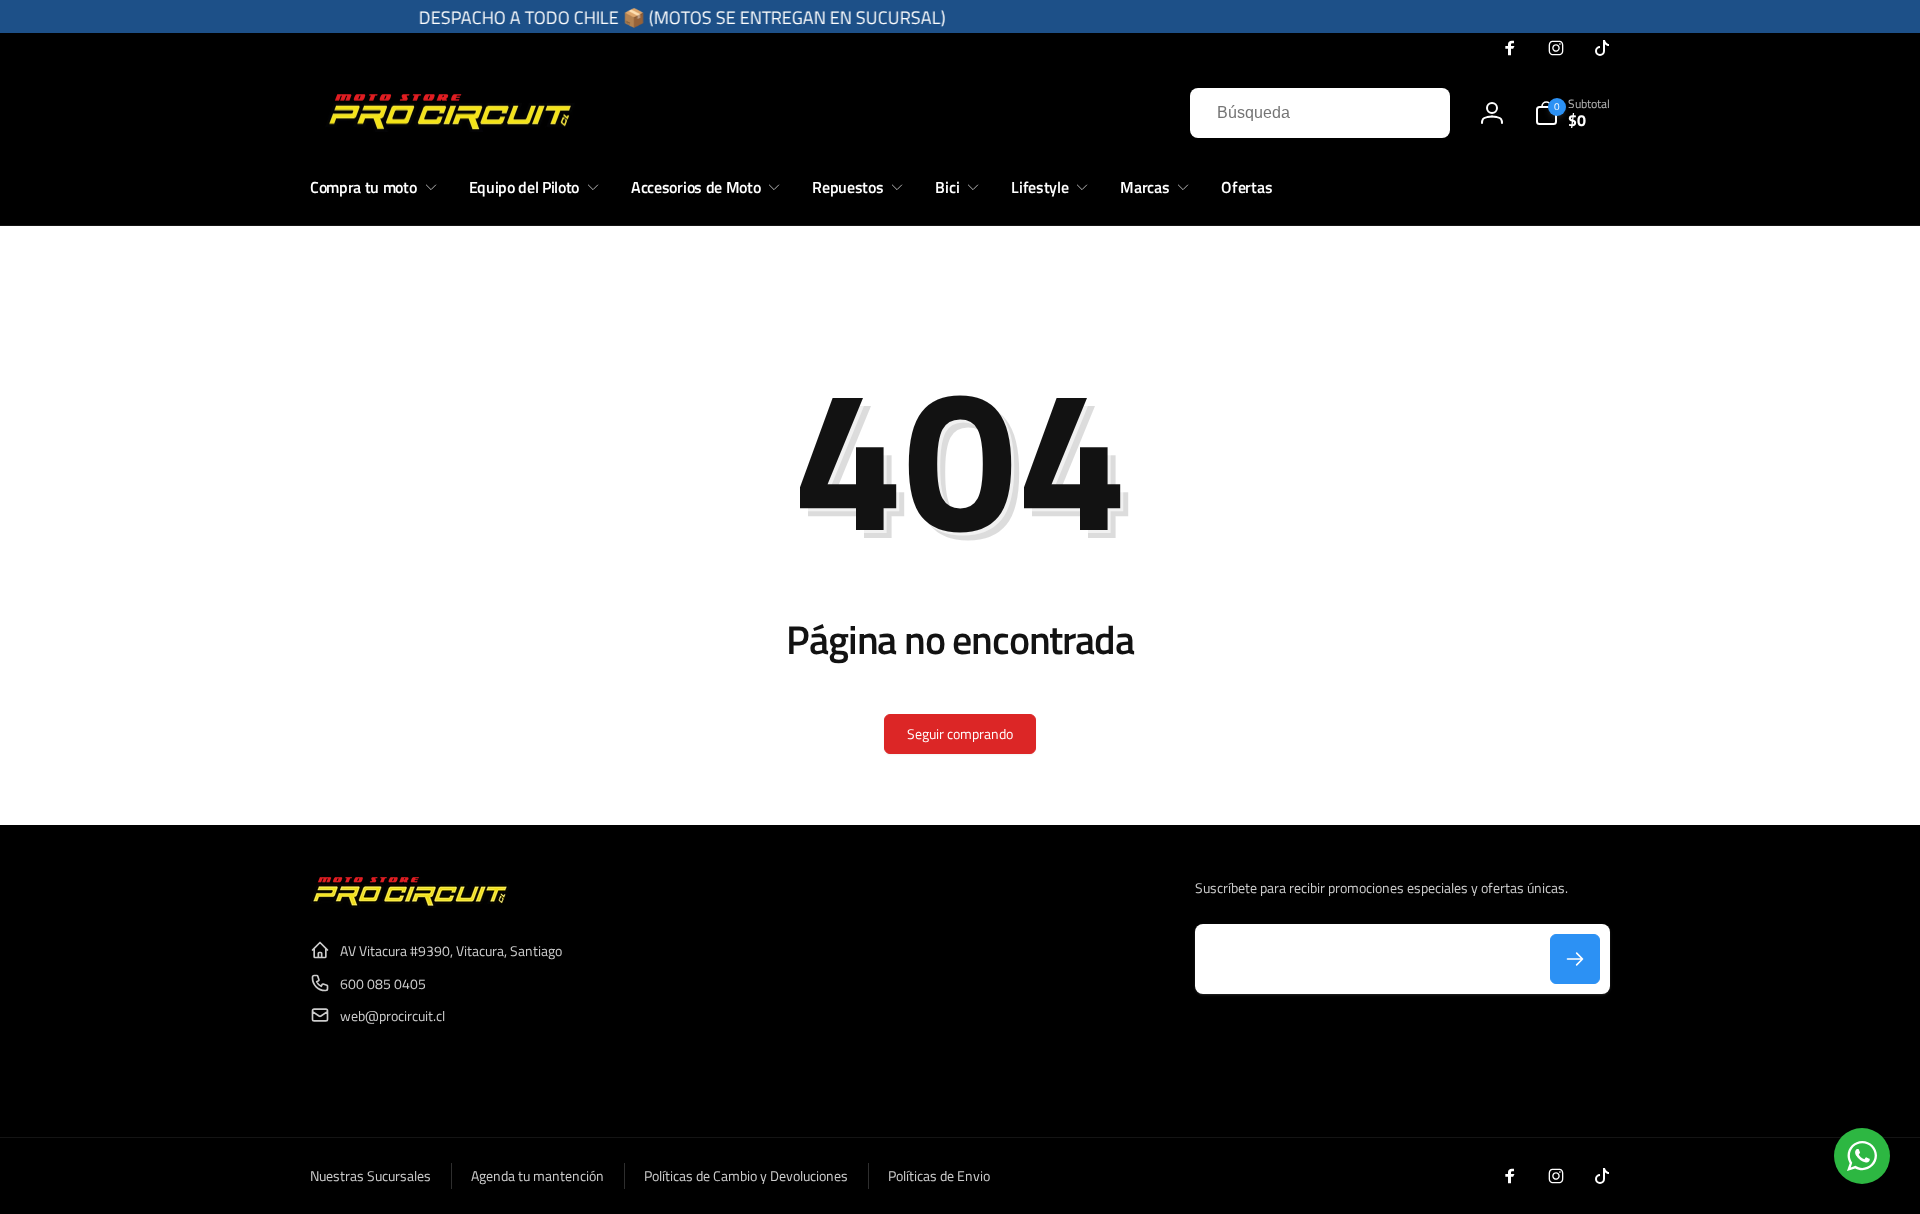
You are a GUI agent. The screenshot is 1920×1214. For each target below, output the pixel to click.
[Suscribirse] (1575, 959)
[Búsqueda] (1415, 113)
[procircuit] (410, 902)
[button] (1572, 113)
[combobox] (1320, 113)
